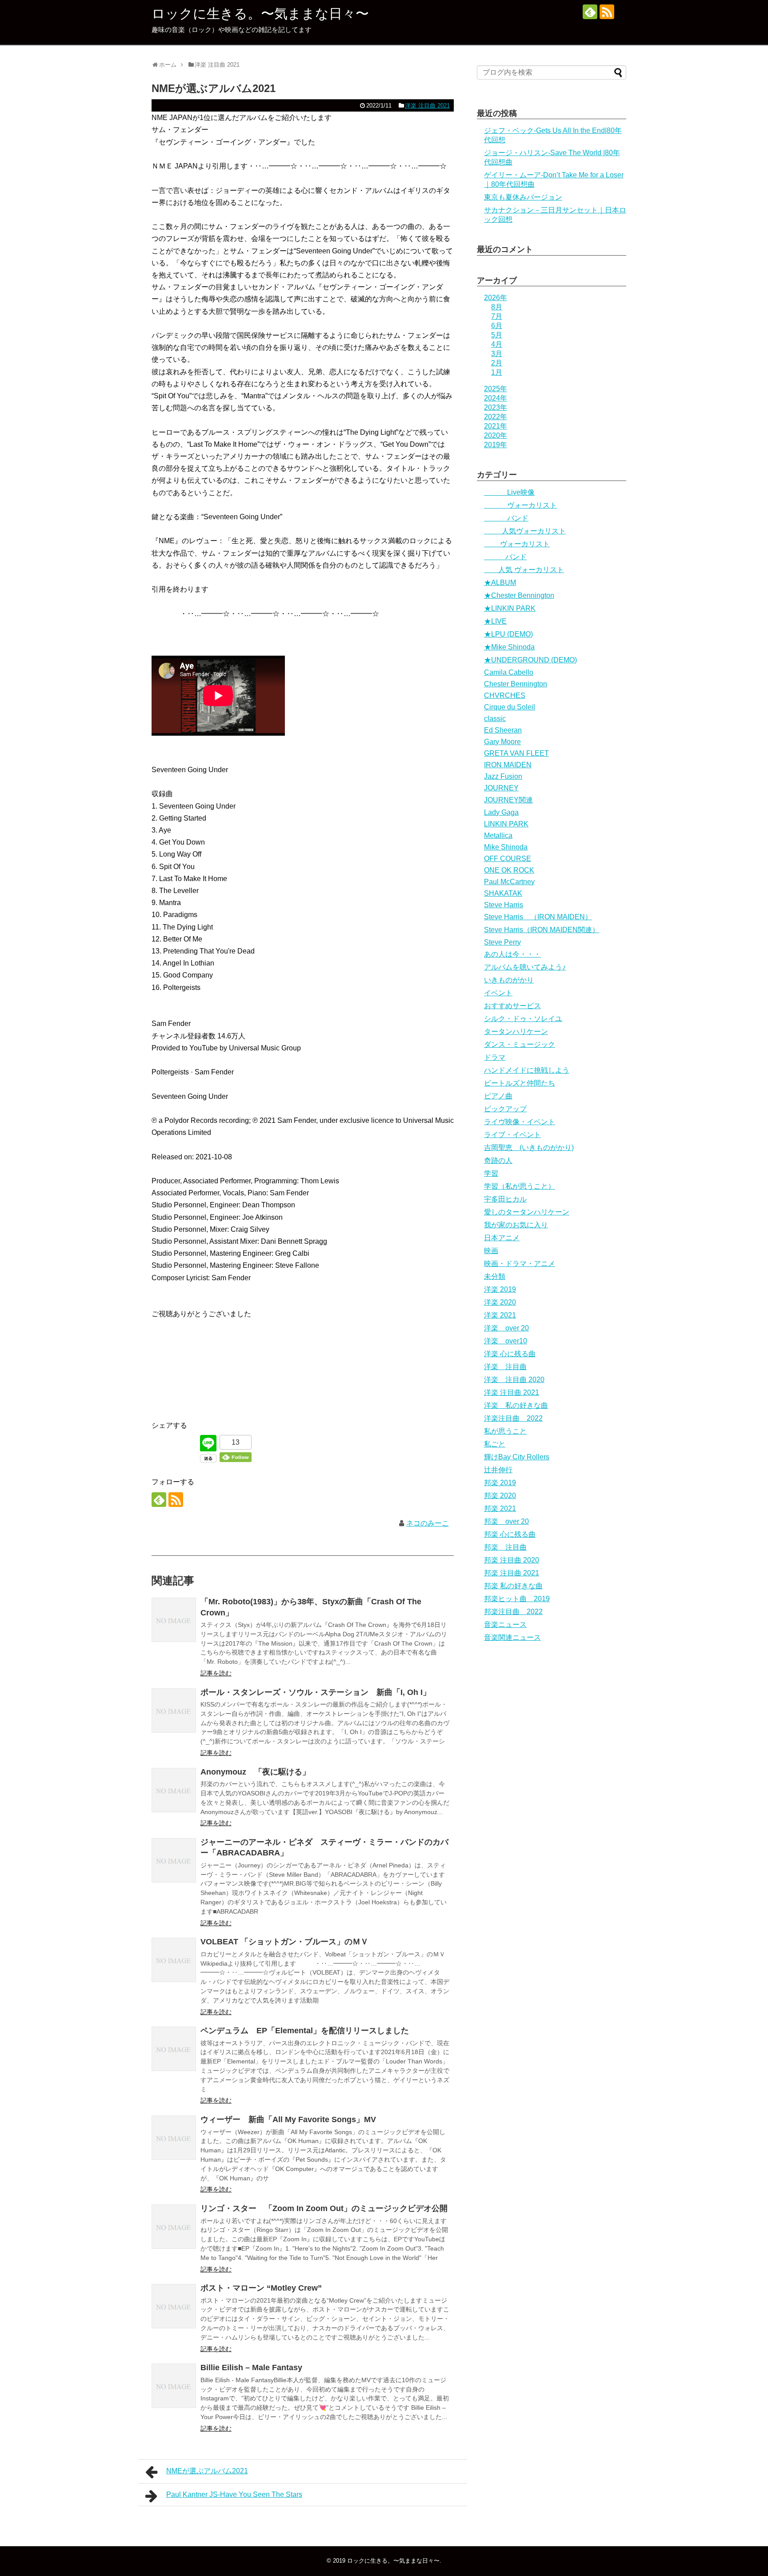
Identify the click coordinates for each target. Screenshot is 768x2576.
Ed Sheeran (503, 730)
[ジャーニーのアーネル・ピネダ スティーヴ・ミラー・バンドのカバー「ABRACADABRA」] (174, 1860)
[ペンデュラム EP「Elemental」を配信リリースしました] (174, 2049)
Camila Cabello (509, 672)
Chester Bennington (516, 684)
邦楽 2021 (500, 1508)
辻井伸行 (498, 1470)
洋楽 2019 (500, 1289)
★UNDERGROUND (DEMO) (530, 660)
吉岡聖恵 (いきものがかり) (529, 1148)
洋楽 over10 (506, 1341)
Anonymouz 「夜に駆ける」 (255, 1772)
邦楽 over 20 (506, 1521)
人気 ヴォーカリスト (524, 570)
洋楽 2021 (500, 1315)
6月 (497, 326)
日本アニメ (502, 1238)
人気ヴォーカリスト (525, 531)
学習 (491, 1173)
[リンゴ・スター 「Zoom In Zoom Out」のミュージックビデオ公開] (174, 2227)
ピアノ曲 (498, 1096)
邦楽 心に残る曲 (510, 1534)
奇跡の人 (498, 1160)
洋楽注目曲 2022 (513, 1418)
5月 (497, 335)
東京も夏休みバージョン (523, 197)
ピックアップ (505, 1109)
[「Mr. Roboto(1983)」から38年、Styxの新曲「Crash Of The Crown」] (174, 1620)
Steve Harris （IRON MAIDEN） (538, 917)
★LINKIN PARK (510, 608)
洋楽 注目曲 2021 (427, 106)
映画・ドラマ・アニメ (520, 1264)
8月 (497, 307)
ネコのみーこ (428, 1523)
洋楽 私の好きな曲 (516, 1405)
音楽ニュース (505, 1625)
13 (236, 1442)
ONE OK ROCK (509, 870)
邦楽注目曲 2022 (513, 1612)
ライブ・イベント (512, 1135)
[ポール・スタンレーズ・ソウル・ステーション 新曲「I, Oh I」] (174, 1711)
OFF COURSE (508, 859)
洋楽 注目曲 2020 (514, 1380)
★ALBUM (500, 583)
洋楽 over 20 (506, 1328)
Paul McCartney (509, 882)
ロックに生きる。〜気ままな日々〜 (260, 14)
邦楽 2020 (500, 1496)
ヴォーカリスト (520, 505)
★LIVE (495, 621)
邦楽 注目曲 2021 (512, 1573)
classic (495, 719)
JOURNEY (501, 788)
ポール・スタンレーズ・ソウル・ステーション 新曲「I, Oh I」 (316, 1692)
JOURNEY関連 (508, 800)
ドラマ (495, 1057)
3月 (497, 354)
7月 (497, 316)
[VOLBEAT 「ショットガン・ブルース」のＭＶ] (174, 1960)
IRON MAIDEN (508, 765)
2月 (497, 363)
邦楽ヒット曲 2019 (517, 1599)
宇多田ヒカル (505, 1199)
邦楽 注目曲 (505, 1547)
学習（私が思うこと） (520, 1186)
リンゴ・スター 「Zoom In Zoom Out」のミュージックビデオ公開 (324, 2208)
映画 (491, 1251)
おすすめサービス (512, 1006)
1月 (497, 372)
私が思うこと (505, 1431)
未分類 (495, 1276)
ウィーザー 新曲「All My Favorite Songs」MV (288, 2119)
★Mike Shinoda (509, 647)
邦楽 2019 (500, 1483)
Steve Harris (504, 905)
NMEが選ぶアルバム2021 (207, 2471)
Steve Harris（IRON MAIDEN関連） (542, 930)
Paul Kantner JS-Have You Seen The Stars (234, 2494)
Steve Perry (502, 942)
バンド (506, 518)
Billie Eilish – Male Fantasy (251, 2368)
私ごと (495, 1444)
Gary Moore (502, 742)
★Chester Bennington (519, 595)
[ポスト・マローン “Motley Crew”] (174, 2306)
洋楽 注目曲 (505, 1367)
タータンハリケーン (516, 1032)
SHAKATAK (503, 893)
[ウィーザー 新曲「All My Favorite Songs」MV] (174, 2138)
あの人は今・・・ (512, 954)
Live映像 (509, 492)
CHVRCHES (505, 695)
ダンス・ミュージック (520, 1044)
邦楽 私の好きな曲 (513, 1586)
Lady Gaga (501, 812)
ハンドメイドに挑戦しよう (527, 1070)
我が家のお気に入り (516, 1225)
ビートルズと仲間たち (520, 1083)
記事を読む (216, 1673)
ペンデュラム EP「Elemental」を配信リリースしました (305, 2031)
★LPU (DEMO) (508, 634)
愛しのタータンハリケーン (527, 1212)
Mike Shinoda (506, 847)
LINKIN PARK (506, 824)
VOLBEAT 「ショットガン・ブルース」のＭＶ (284, 1942)
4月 (497, 344)
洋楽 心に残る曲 (510, 1354)
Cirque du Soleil (510, 707)
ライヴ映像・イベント (520, 1122)
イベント (498, 993)
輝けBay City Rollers (517, 1457)
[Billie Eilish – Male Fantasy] (174, 2386)
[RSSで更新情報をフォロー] (607, 12)
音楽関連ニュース (512, 1637)
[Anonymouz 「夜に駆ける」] (174, 1790)
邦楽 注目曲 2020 (512, 1560)
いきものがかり (509, 980)
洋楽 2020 (500, 1302)
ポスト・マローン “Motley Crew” (261, 2288)
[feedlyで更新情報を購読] (590, 12)
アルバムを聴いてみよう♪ (525, 967)
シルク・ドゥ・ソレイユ (523, 1019)
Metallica (498, 835)
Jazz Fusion (503, 776)
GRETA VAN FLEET (516, 753)
